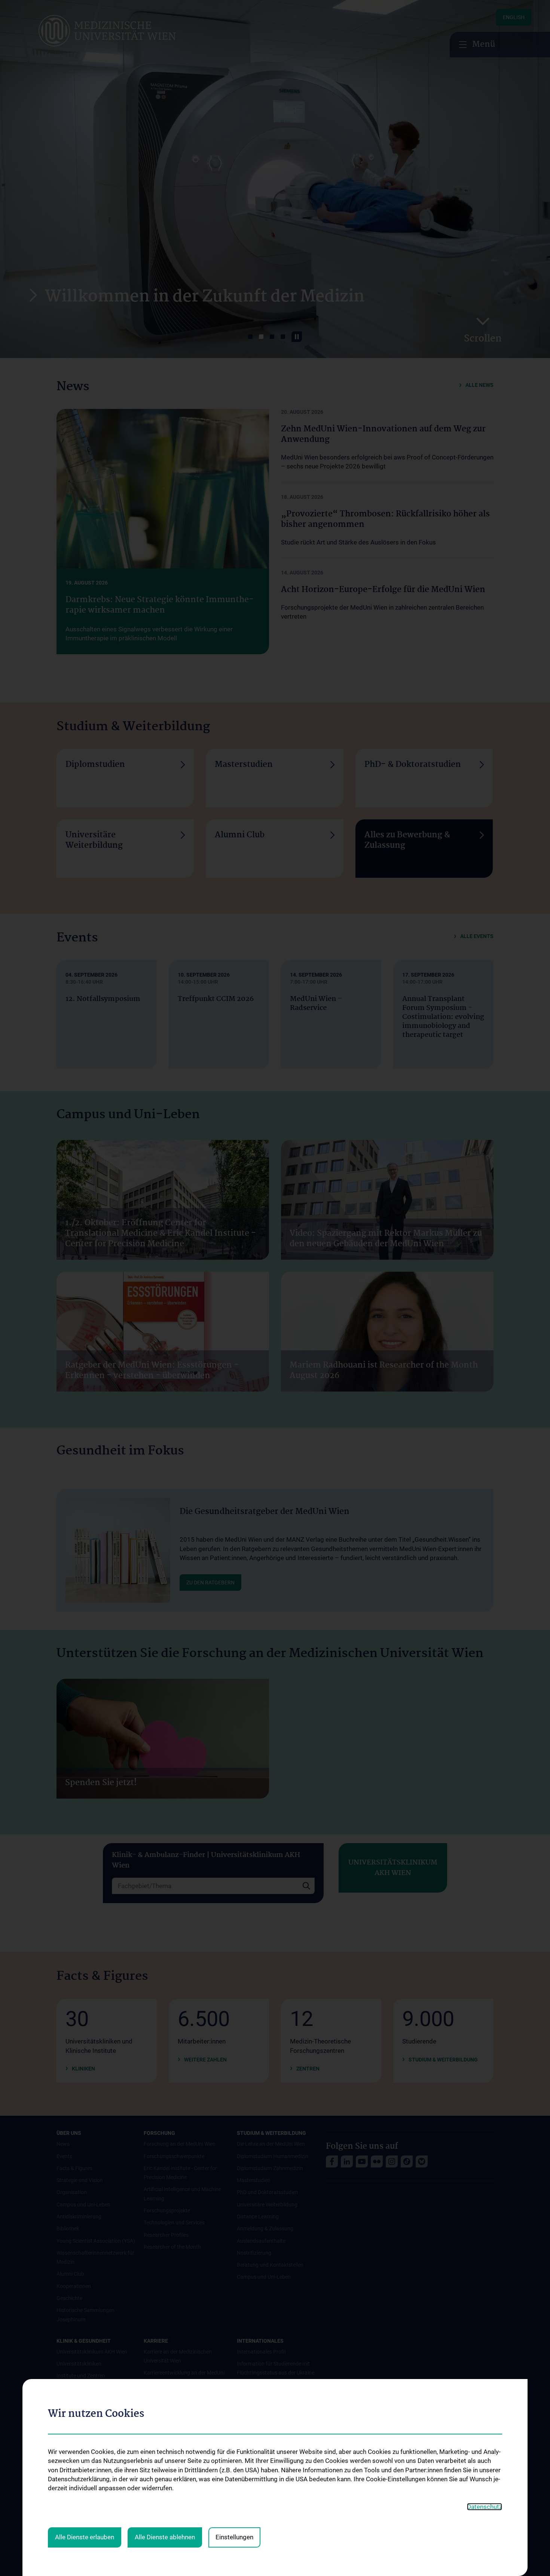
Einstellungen (234, 2537)
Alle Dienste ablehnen (165, 2537)
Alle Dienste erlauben (85, 2537)
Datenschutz (485, 2507)
